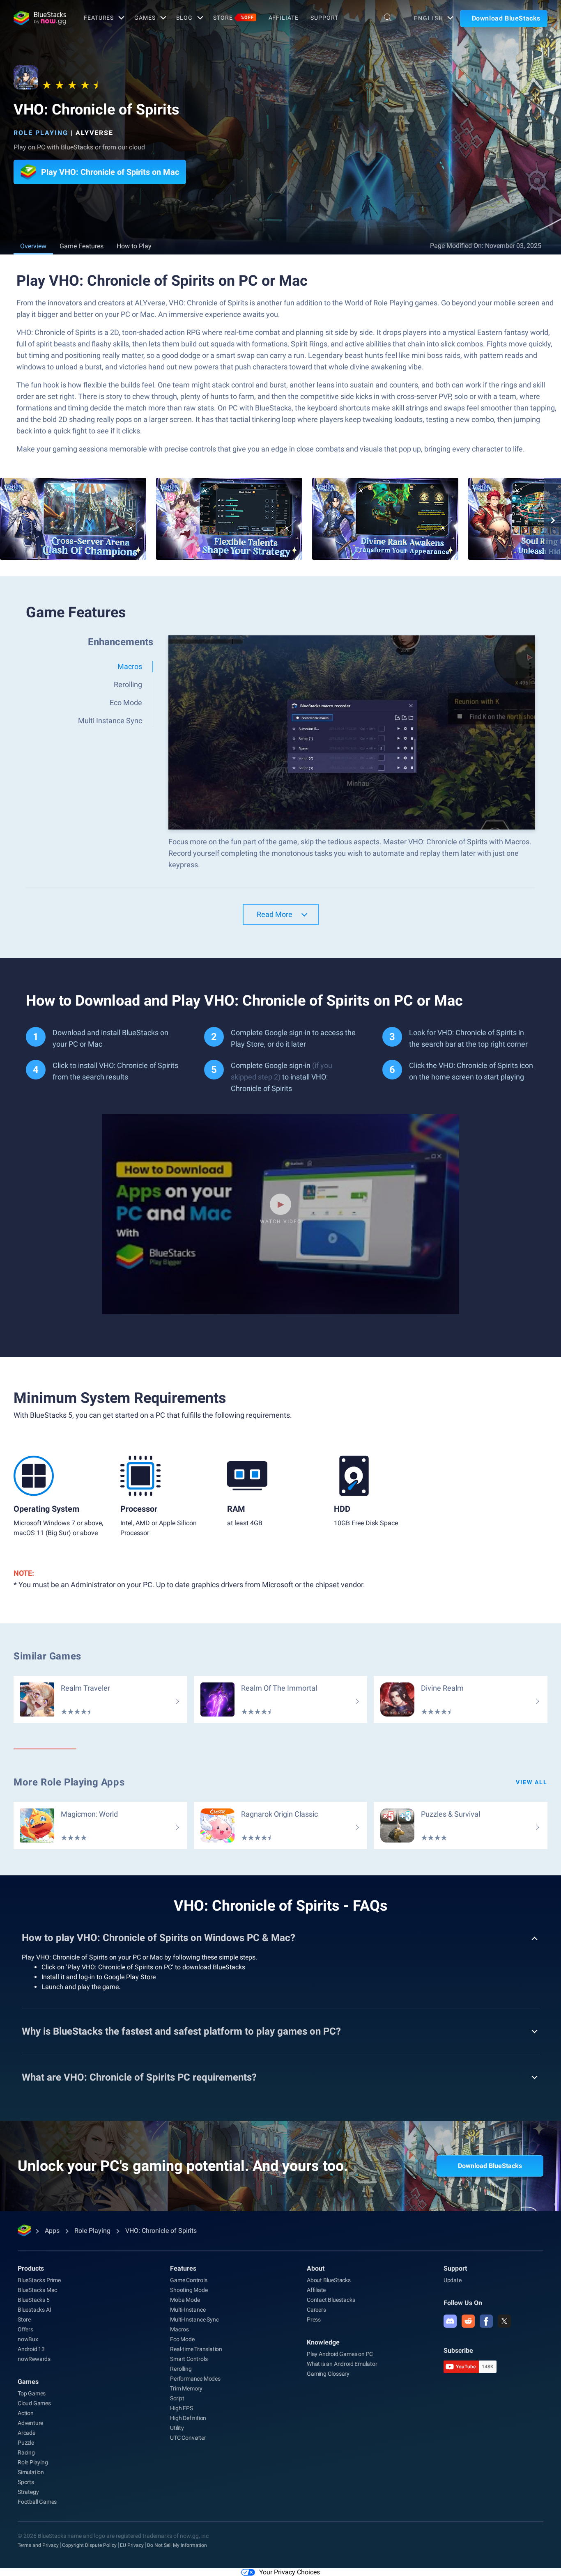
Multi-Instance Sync (194, 2319)
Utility (177, 2428)
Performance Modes (195, 2379)
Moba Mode (185, 2300)
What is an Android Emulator (342, 2364)
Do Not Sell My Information (177, 2545)
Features (99, 18)
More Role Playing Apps (69, 1782)
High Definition (188, 2418)
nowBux (28, 2339)
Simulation (31, 2472)
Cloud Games (34, 2403)
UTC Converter (188, 2438)
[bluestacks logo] (40, 18)
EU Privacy (132, 2545)
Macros (179, 2329)
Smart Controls (189, 2359)
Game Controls (189, 2280)
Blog (185, 18)
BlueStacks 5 (34, 2300)
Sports (26, 2482)
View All (532, 1782)
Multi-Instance (188, 2310)
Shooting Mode (189, 2290)
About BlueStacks (329, 2280)
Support (324, 18)
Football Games (37, 2502)
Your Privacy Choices (290, 2572)
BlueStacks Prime (39, 2280)
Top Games (32, 2393)
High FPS (181, 2408)
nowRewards (34, 2359)
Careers (316, 2310)
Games (145, 18)
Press (314, 2319)
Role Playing (41, 133)
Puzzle (26, 2443)
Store (233, 18)
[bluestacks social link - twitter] (504, 2321)
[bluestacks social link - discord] (450, 2321)
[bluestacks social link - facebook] (486, 2321)
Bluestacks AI (34, 2310)
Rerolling (181, 2369)
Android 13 (31, 2349)
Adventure (30, 2423)
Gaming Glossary (328, 2374)
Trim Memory (186, 2388)
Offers (25, 2329)
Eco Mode (182, 2339)
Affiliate (284, 18)
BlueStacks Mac (37, 2290)
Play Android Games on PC (340, 2354)
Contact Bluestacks (331, 2300)
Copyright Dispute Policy (89, 2545)
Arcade (26, 2433)
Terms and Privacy (38, 2545)
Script (177, 2398)
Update (453, 2280)
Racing (26, 2452)
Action (26, 2413)
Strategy (28, 2492)
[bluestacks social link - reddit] (468, 2321)
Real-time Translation (196, 2349)
